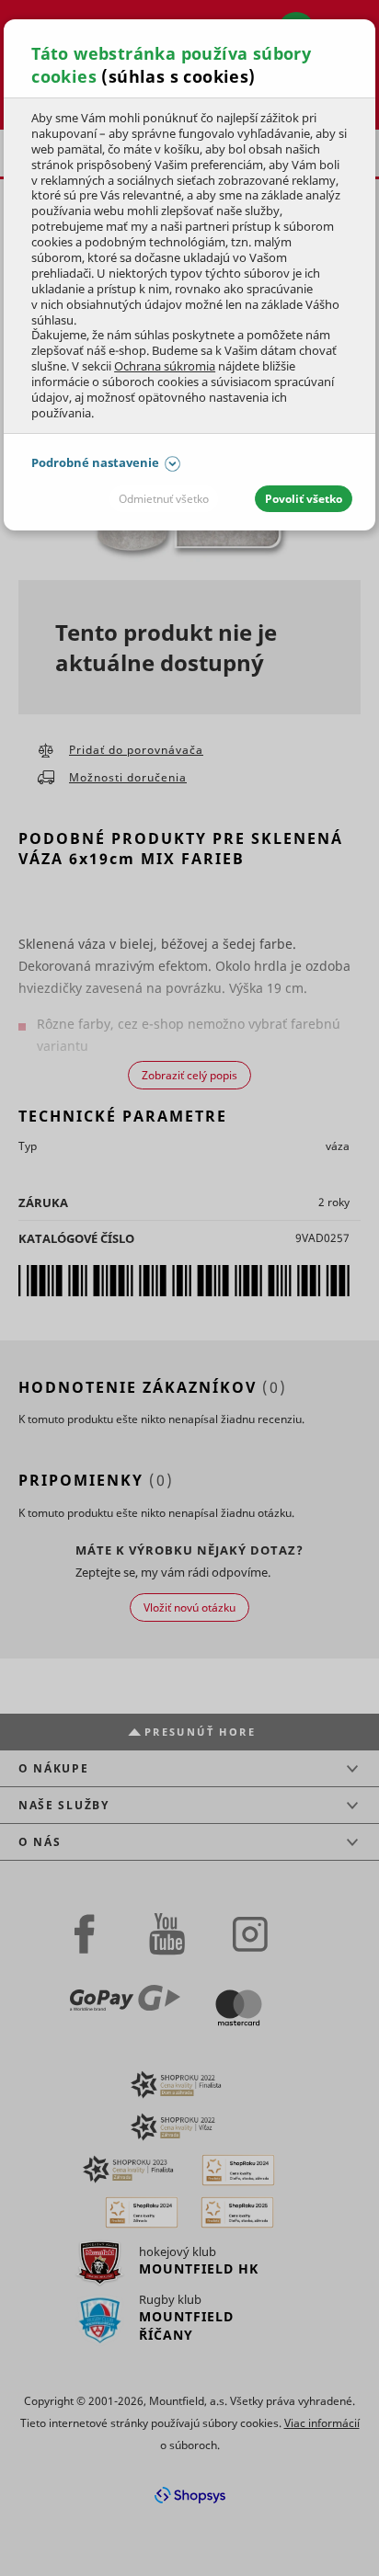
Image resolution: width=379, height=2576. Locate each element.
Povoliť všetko (304, 499)
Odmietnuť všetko (164, 499)
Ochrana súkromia (165, 366)
